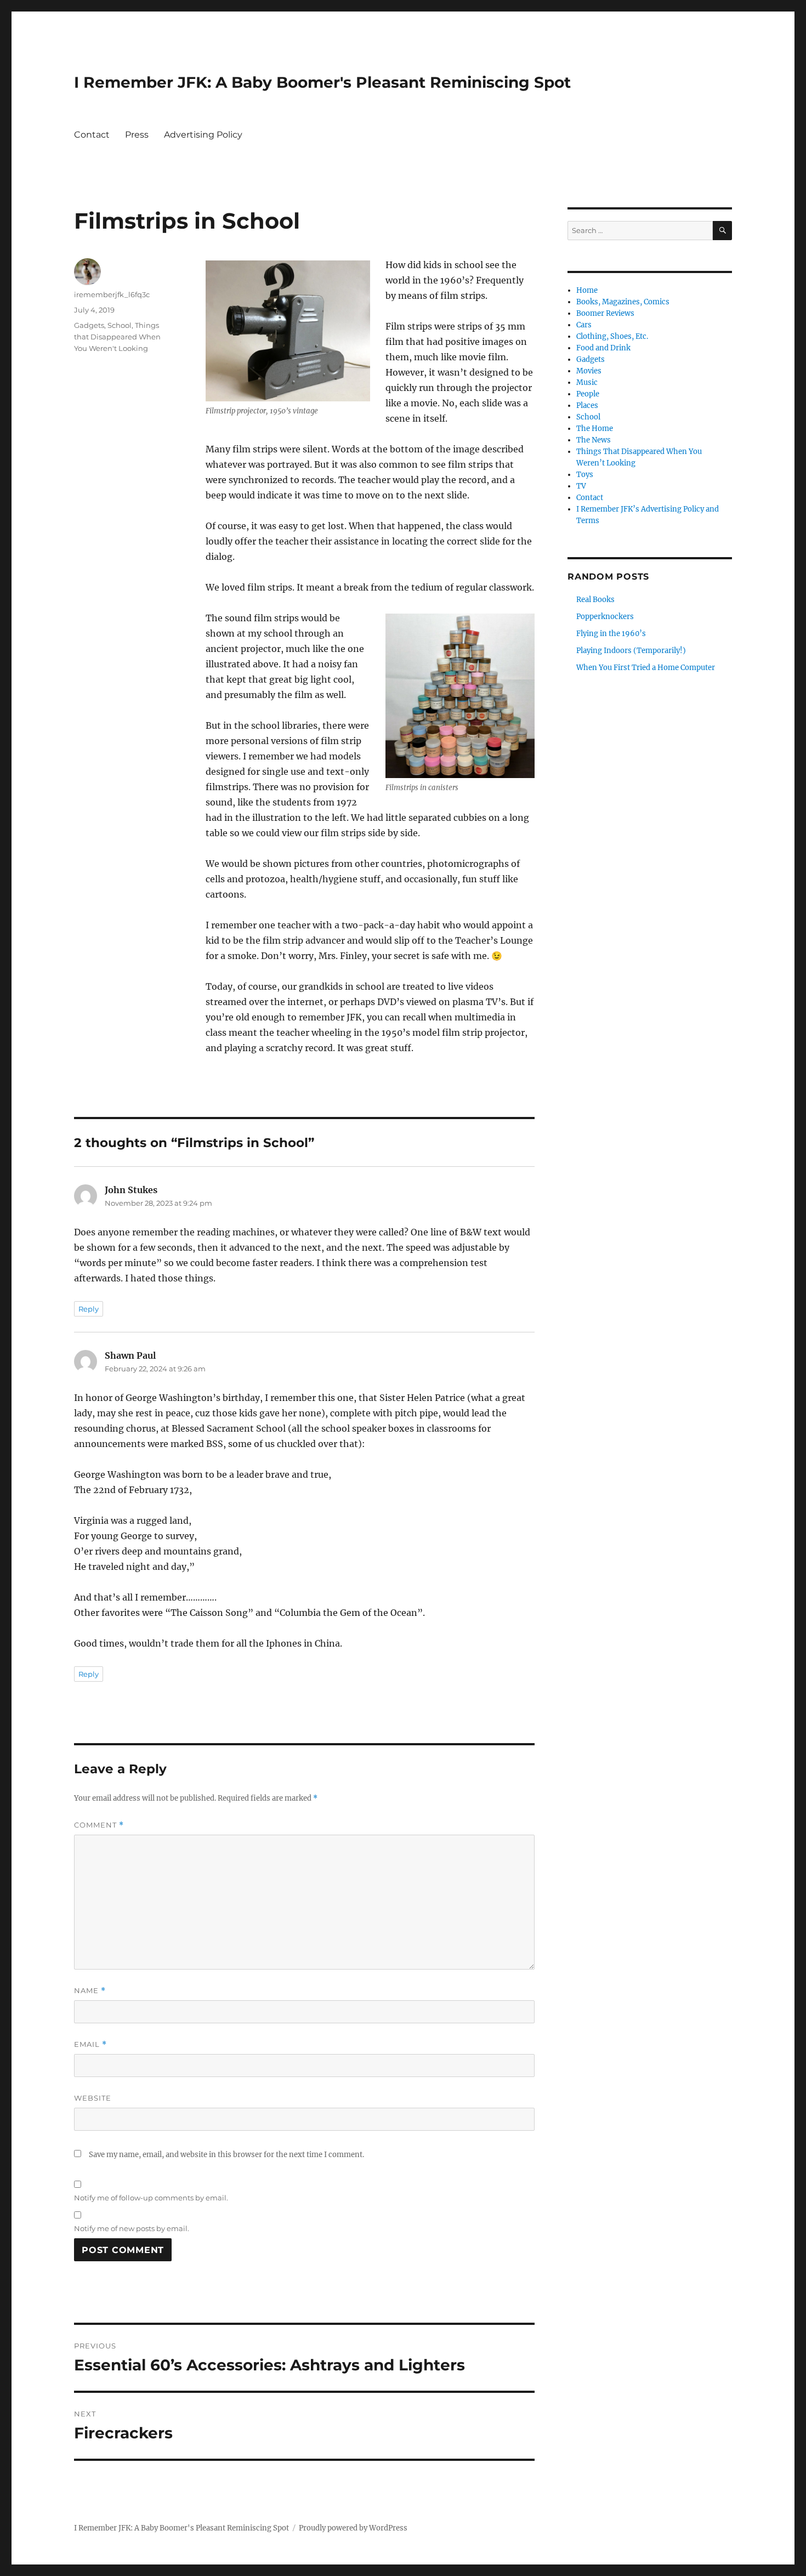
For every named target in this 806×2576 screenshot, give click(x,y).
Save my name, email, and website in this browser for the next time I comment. (226, 2155)
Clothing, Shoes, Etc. (612, 336)
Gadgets (89, 325)
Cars (584, 325)
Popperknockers (605, 617)
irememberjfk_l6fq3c (112, 294)
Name (90, 1991)
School (120, 325)
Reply (89, 1309)
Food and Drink (603, 348)
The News (594, 440)
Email (90, 2044)
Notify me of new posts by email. (132, 2228)
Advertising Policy (203, 135)
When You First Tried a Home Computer (646, 668)
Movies (589, 371)
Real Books (595, 600)
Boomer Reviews (605, 313)
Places (587, 405)
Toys (585, 475)
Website (93, 2098)
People (588, 394)
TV (581, 486)
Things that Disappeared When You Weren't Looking (117, 337)
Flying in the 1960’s (611, 634)
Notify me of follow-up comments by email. (151, 2198)
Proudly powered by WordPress (353, 2528)
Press (137, 135)
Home (587, 290)
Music (587, 382)
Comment (99, 1825)
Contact (92, 135)
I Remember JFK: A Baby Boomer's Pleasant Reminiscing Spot (322, 82)
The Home (595, 429)
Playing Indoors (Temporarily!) (631, 651)
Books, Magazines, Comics (623, 302)
